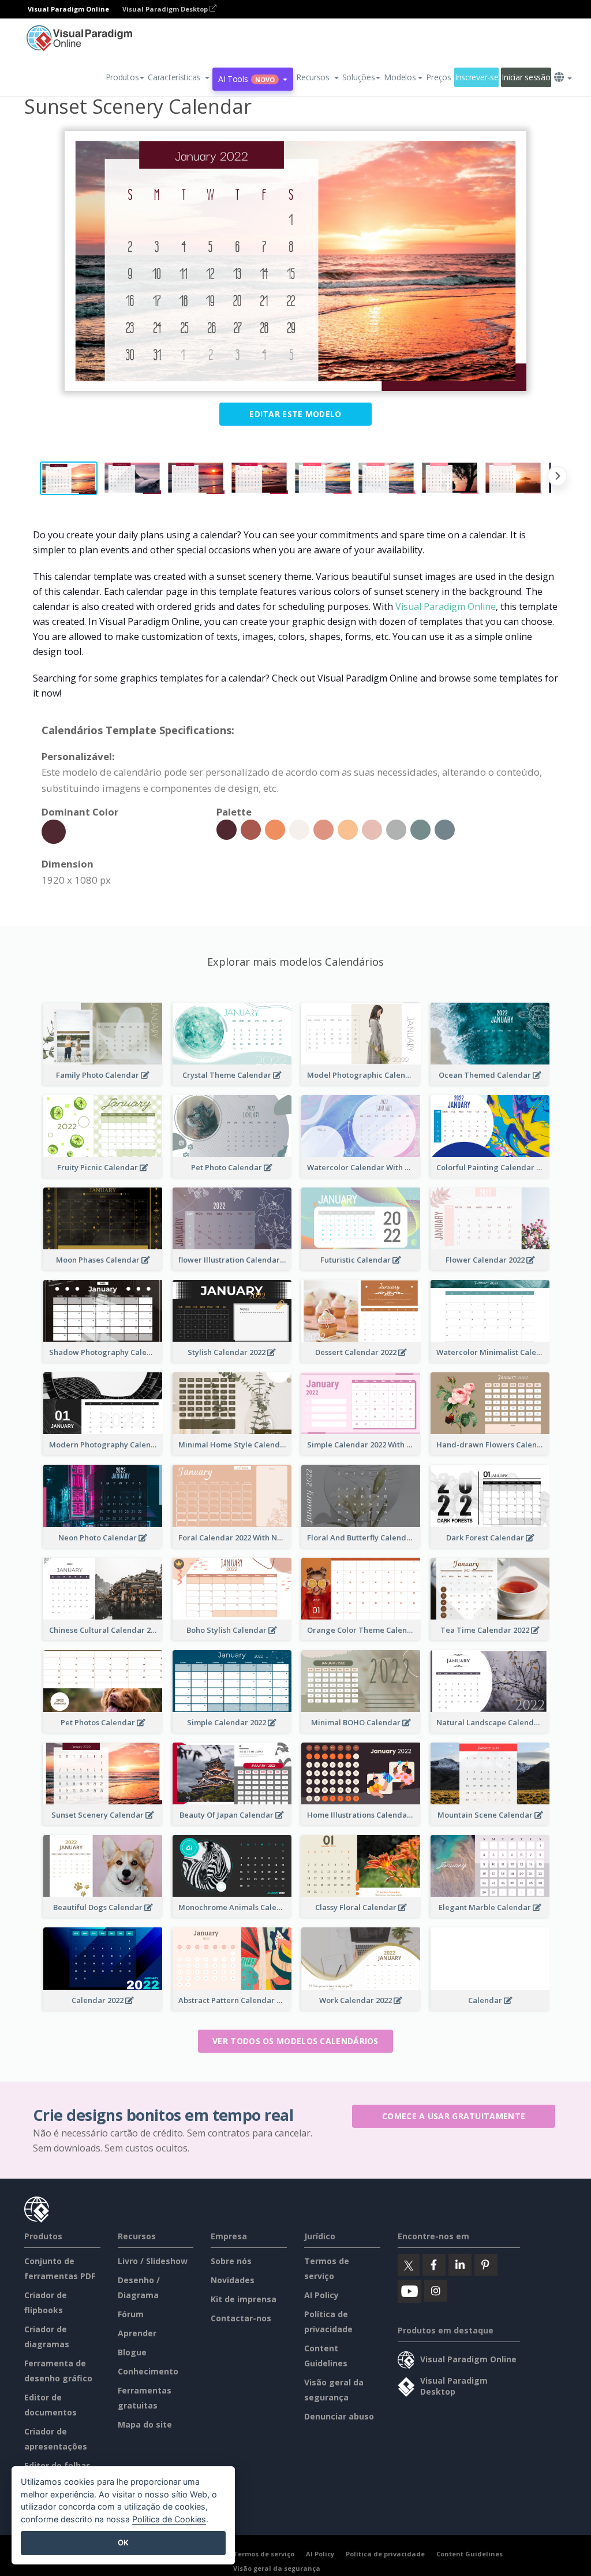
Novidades (233, 2280)
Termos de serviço (264, 2554)
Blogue (132, 2352)
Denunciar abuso (339, 2416)
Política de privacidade (385, 2554)
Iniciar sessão (526, 77)
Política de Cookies (169, 2519)
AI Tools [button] (246, 79)
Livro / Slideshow (153, 2261)
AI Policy (321, 2295)
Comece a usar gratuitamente (454, 2116)
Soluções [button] (359, 77)
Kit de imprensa (244, 2299)
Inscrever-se (477, 77)
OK (123, 2543)
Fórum (131, 2314)
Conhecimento (148, 2371)
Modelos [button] (400, 77)
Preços (438, 77)
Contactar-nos (241, 2318)
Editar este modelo (295, 414)
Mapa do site (145, 2424)
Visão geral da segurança (277, 2568)
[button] (179, 77)
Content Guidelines (470, 2554)
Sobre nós (231, 2261)
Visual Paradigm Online (446, 606)
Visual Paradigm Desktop (166, 9)
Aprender (137, 2333)
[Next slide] (557, 478)
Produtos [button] (122, 77)
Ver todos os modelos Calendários (295, 2041)
